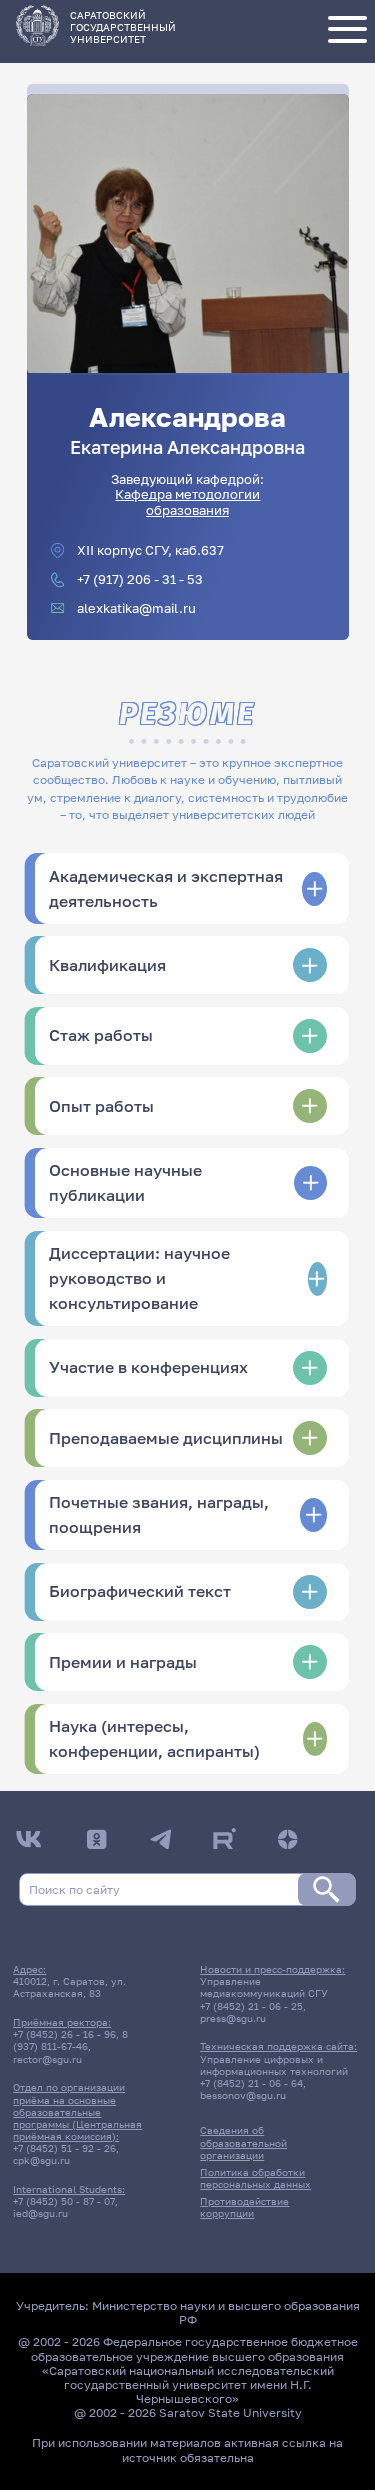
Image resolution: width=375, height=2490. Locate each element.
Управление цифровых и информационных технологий (274, 2065)
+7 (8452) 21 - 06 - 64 (251, 2083)
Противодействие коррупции (244, 2207)
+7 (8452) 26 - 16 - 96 (64, 2034)
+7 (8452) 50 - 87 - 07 (64, 2201)
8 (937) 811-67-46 (70, 2040)
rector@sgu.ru (47, 2059)
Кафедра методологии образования (187, 502)
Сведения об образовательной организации (243, 2142)
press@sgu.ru (233, 2018)
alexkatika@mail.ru (136, 608)
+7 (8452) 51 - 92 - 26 (64, 2148)
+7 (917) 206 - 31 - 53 (140, 579)
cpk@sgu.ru (41, 2160)
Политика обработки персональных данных (255, 2178)
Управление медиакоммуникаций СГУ (264, 1987)
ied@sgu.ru (40, 2213)
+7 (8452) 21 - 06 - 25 (251, 2006)
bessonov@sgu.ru (243, 2095)
